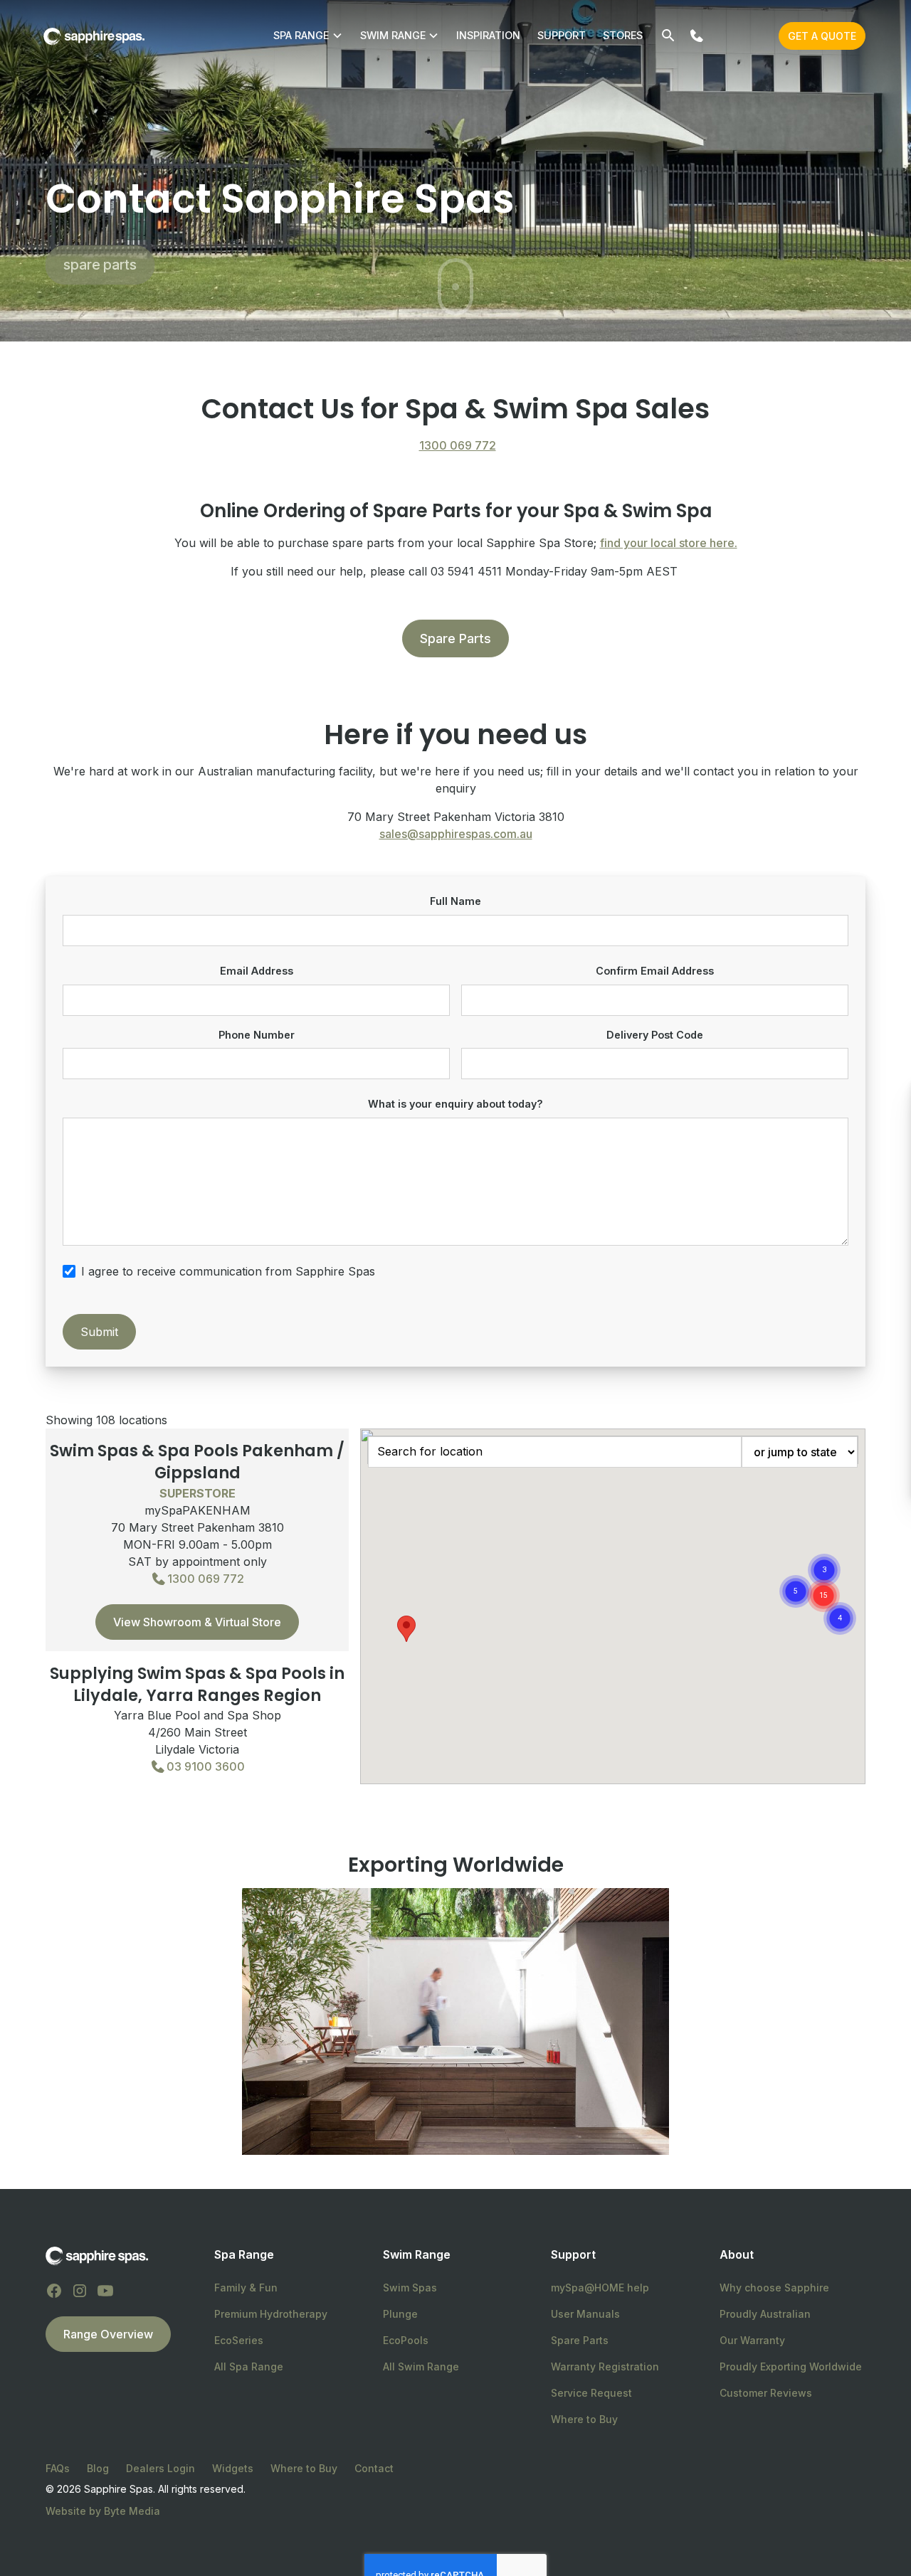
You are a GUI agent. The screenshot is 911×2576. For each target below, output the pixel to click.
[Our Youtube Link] (105, 2291)
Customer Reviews (766, 2393)
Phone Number (257, 1035)
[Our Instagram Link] (80, 2291)
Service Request (591, 2393)
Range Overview (108, 2334)
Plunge (400, 2314)
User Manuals (585, 2314)
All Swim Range (421, 2366)
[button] (840, 1618)
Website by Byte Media (103, 2511)
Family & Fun (246, 2288)
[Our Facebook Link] (54, 2291)
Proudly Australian (765, 2314)
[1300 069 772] (697, 36)
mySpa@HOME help (600, 2288)
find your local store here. (669, 543)
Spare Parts (455, 638)
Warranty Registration (605, 2366)
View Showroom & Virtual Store (197, 1622)
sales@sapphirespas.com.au (456, 834)
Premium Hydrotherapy (271, 2314)
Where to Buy (584, 2419)
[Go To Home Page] (97, 2255)
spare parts (100, 265)
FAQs (58, 2468)
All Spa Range (249, 2366)
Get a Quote (822, 36)
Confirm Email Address (655, 971)
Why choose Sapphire (774, 2288)
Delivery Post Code (655, 1035)
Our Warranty (752, 2340)
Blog (98, 2468)
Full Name (455, 901)
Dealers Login (160, 2468)
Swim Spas (410, 2288)
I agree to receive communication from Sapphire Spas (228, 1271)
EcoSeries (239, 2340)
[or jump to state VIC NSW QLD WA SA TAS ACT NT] (800, 1452)
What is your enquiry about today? (455, 1104)
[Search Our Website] (668, 36)
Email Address (257, 971)
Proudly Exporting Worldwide (791, 2366)
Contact (374, 2468)
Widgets (233, 2468)
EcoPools (406, 2340)
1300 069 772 (458, 445)
